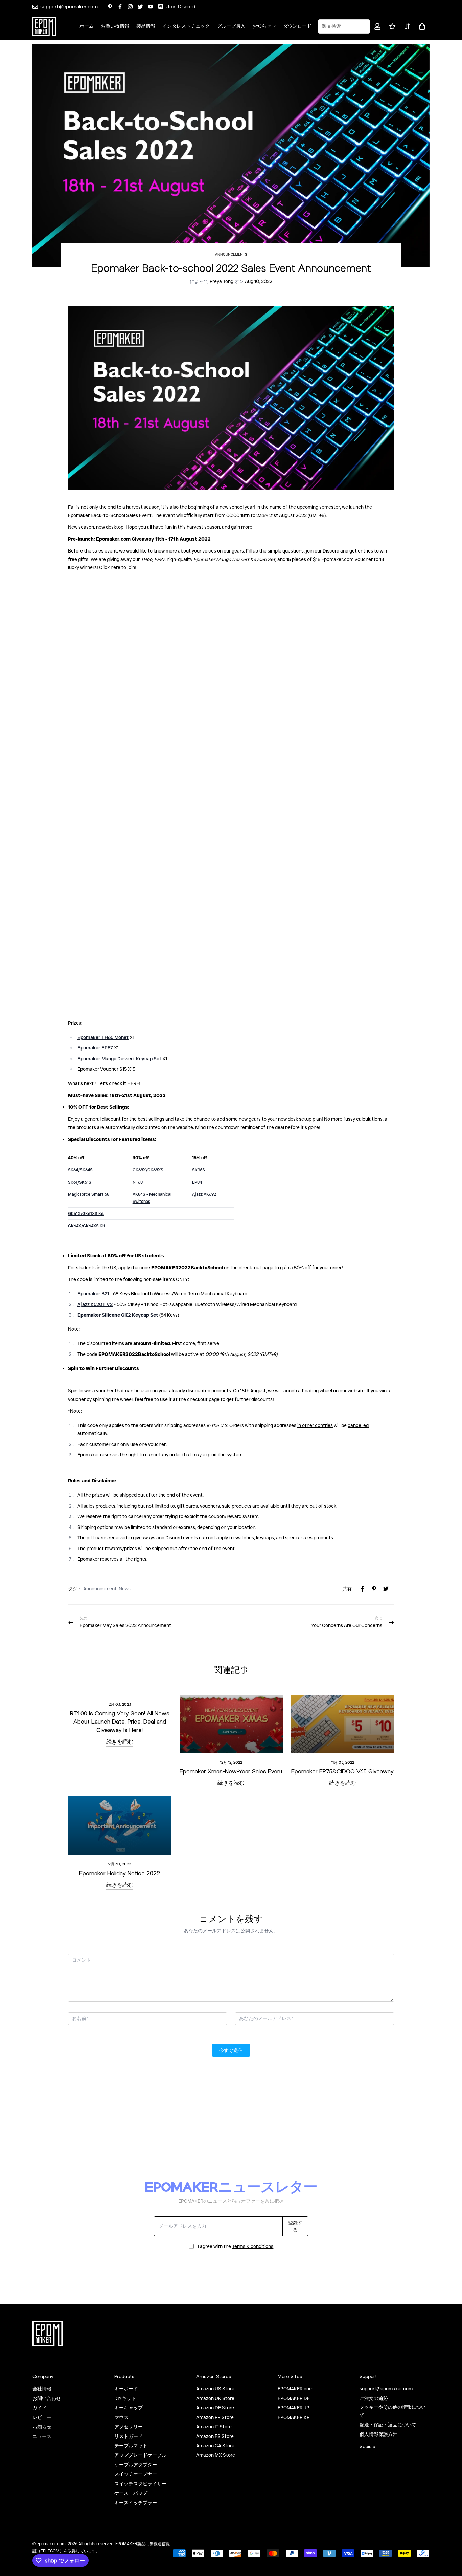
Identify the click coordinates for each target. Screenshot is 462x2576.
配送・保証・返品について (388, 2425)
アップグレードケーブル (140, 2455)
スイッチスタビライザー (140, 2484)
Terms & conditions (253, 2246)
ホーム (87, 26)
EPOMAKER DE (294, 2398)
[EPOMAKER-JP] (44, 26)
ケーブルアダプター (136, 2465)
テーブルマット (131, 2446)
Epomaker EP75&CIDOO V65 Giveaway (342, 1771)
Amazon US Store (215, 2389)
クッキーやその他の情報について (393, 2411)
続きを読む (120, 1741)
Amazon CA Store (215, 2446)
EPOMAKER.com (295, 2389)
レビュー (42, 2417)
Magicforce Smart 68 (89, 1194)
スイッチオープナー (136, 2474)
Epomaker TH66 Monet (103, 1037)
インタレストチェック (186, 26)
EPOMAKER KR (294, 2417)
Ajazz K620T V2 (95, 1304)
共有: (348, 1589)
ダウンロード (297, 26)
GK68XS (148, 1170)
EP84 (197, 1182)
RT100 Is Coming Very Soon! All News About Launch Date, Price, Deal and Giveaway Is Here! (120, 1722)
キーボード (126, 2389)
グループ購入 (231, 26)
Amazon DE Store (215, 2408)
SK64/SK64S (80, 1170)
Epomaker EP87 (95, 1048)
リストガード (129, 2436)
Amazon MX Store (216, 2455)
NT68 (138, 1182)
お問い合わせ (47, 2398)
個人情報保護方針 (378, 2434)
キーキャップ (129, 2408)
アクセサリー (129, 2427)
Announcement (100, 1589)
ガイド (40, 2408)
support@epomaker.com (386, 2389)
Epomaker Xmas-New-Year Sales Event (231, 1771)
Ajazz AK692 (204, 1194)
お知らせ (262, 26)
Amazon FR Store (215, 2417)
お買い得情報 (115, 26)
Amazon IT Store (214, 2427)
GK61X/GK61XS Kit (86, 1214)
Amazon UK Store (215, 2398)
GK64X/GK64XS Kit (87, 1226)
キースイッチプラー (136, 2503)
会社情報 (42, 2389)
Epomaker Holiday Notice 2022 (120, 1873)
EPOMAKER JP (294, 2408)
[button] (421, 26)
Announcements (231, 254)
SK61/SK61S (80, 1182)
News (125, 1589)
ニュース (42, 2436)
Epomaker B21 (93, 1294)
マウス (121, 2417)
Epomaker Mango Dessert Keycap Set (119, 1059)
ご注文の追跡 (374, 2398)
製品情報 (146, 26)
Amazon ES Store (215, 2436)
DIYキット (125, 2398)
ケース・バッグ (131, 2493)
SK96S (199, 1170)
